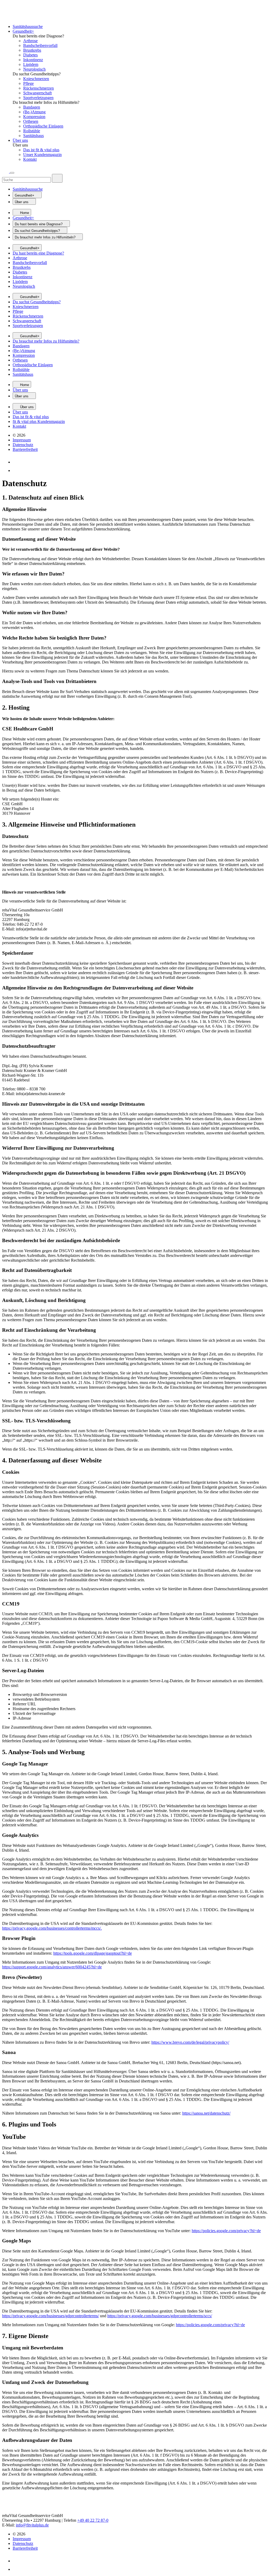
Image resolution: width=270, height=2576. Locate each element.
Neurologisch (34, 69)
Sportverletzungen (38, 98)
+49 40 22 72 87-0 (93, 2520)
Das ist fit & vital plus (41, 150)
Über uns (20, 140)
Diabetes (30, 55)
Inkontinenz (33, 60)
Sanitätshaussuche (28, 26)
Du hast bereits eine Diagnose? (38, 253)
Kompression (34, 117)
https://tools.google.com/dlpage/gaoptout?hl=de (93, 1953)
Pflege (28, 83)
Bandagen (32, 107)
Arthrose (30, 41)
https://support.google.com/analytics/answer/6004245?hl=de (52, 1967)
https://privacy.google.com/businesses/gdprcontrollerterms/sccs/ (160, 2316)
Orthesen (31, 121)
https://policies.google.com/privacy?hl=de (226, 2231)
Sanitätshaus (33, 136)
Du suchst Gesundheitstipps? (37, 302)
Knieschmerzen (36, 79)
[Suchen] (57, 178)
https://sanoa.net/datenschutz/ (206, 2113)
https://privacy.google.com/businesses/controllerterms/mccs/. (52, 1928)
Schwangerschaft (37, 93)
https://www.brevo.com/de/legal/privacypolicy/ (190, 2042)
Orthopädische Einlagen (43, 126)
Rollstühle (32, 131)
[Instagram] (16, 462)
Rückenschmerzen (38, 88)
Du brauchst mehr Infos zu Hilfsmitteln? (46, 341)
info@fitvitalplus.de (32, 2525)
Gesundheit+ (23, 31)
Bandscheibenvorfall (40, 45)
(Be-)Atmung (34, 112)
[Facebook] (16, 470)
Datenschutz (23, 445)
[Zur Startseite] (27, 18)
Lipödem (31, 64)
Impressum (22, 440)
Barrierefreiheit (25, 449)
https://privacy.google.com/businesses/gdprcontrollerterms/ (50, 2316)
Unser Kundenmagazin (42, 155)
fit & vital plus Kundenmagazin (39, 421)
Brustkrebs (32, 50)
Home (24, 213)
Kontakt (30, 159)
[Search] (6, 171)
